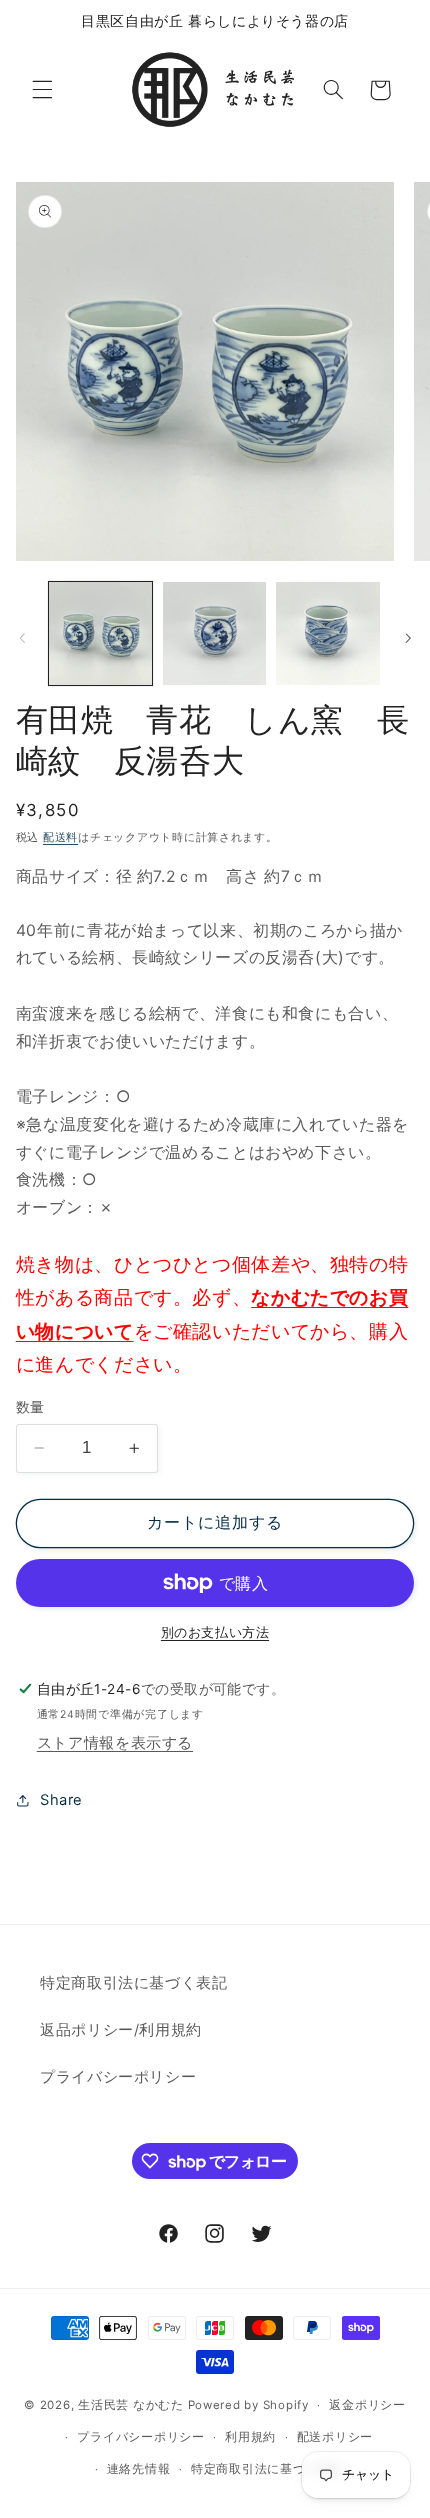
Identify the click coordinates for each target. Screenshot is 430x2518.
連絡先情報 (139, 2469)
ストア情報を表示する (115, 1743)
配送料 (60, 837)
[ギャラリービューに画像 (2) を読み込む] (214, 633)
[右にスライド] (408, 639)
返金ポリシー (367, 2405)
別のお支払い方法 (215, 1632)
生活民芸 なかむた (131, 2405)
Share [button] (61, 1800)
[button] (42, 90)
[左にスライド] (22, 639)
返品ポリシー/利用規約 (121, 2030)
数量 (30, 1407)
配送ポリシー (335, 2437)
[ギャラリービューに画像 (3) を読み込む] (327, 633)
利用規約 (250, 2437)
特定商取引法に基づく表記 (134, 1983)
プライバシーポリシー (118, 2077)
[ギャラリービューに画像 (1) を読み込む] (100, 633)
